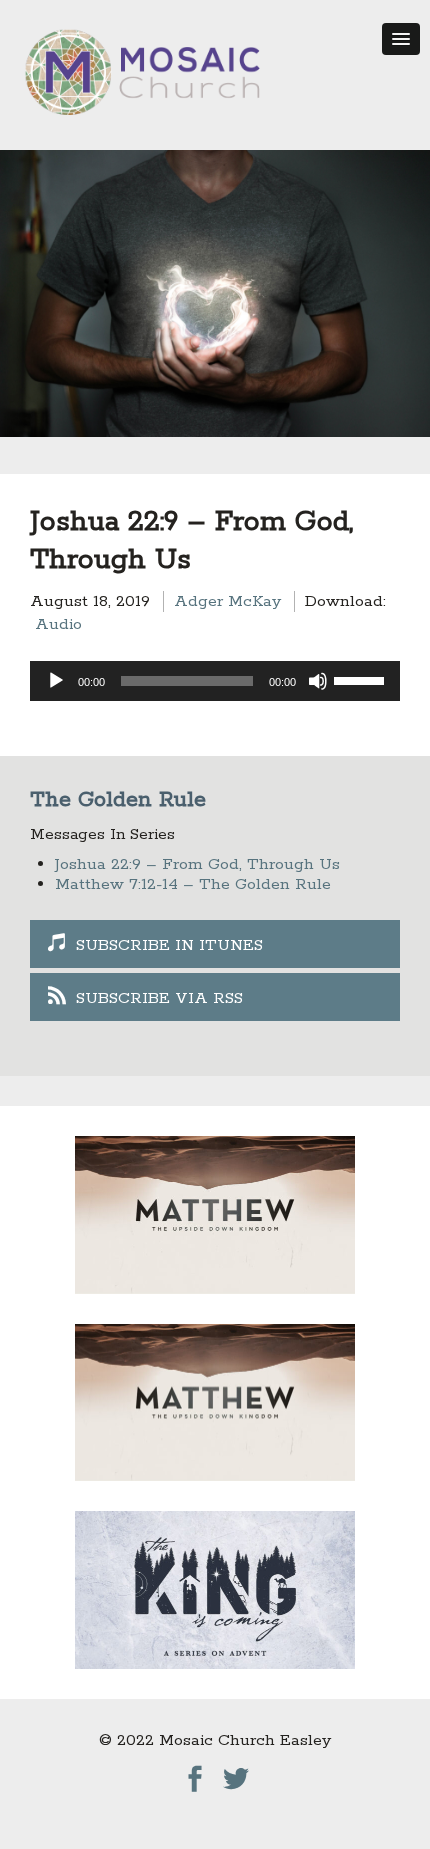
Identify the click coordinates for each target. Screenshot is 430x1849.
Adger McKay (227, 601)
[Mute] (318, 681)
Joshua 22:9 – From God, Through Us (197, 864)
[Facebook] (195, 1773)
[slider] (362, 679)
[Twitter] (236, 1773)
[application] (215, 681)
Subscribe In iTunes (169, 945)
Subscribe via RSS (159, 998)
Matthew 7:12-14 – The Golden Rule (193, 884)
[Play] (56, 681)
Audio (58, 624)
